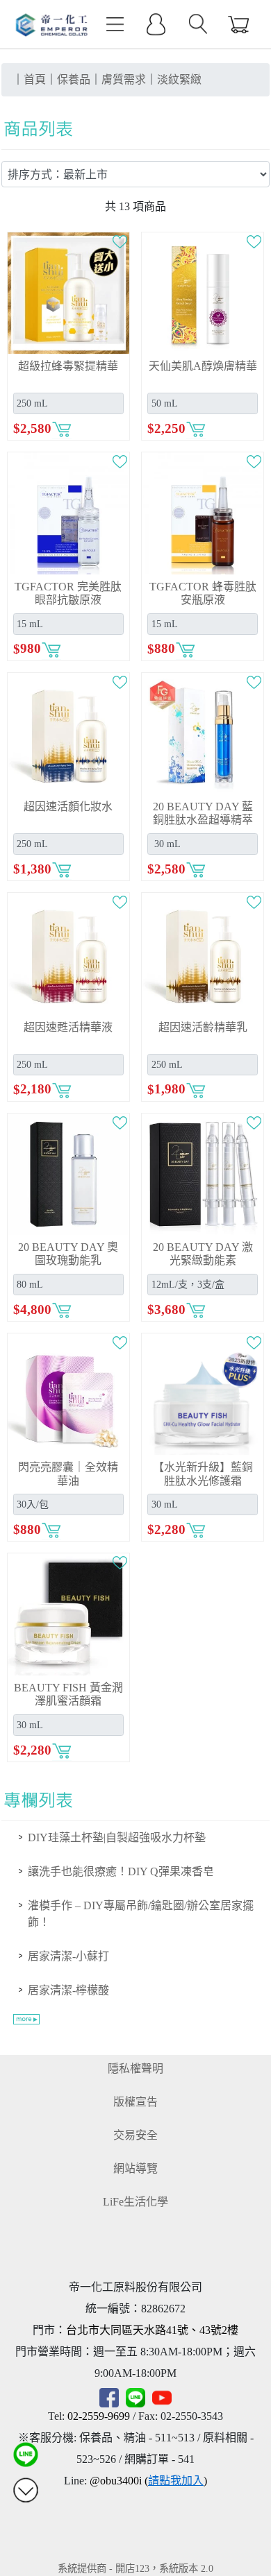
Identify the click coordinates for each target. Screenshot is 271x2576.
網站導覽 (135, 2168)
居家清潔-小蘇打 (68, 1956)
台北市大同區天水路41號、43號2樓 (152, 2330)
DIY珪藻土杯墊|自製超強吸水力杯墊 (117, 1837)
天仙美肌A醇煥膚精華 (203, 366)
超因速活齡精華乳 (203, 1027)
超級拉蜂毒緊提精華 (68, 366)
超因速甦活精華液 (68, 1027)
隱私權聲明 (135, 2069)
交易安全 (135, 2135)
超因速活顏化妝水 (68, 807)
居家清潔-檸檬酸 (68, 1990)
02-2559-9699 (99, 2416)
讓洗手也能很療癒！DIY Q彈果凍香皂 (121, 1871)
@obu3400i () (148, 2481)
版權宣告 (135, 2102)
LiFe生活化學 (135, 2202)
